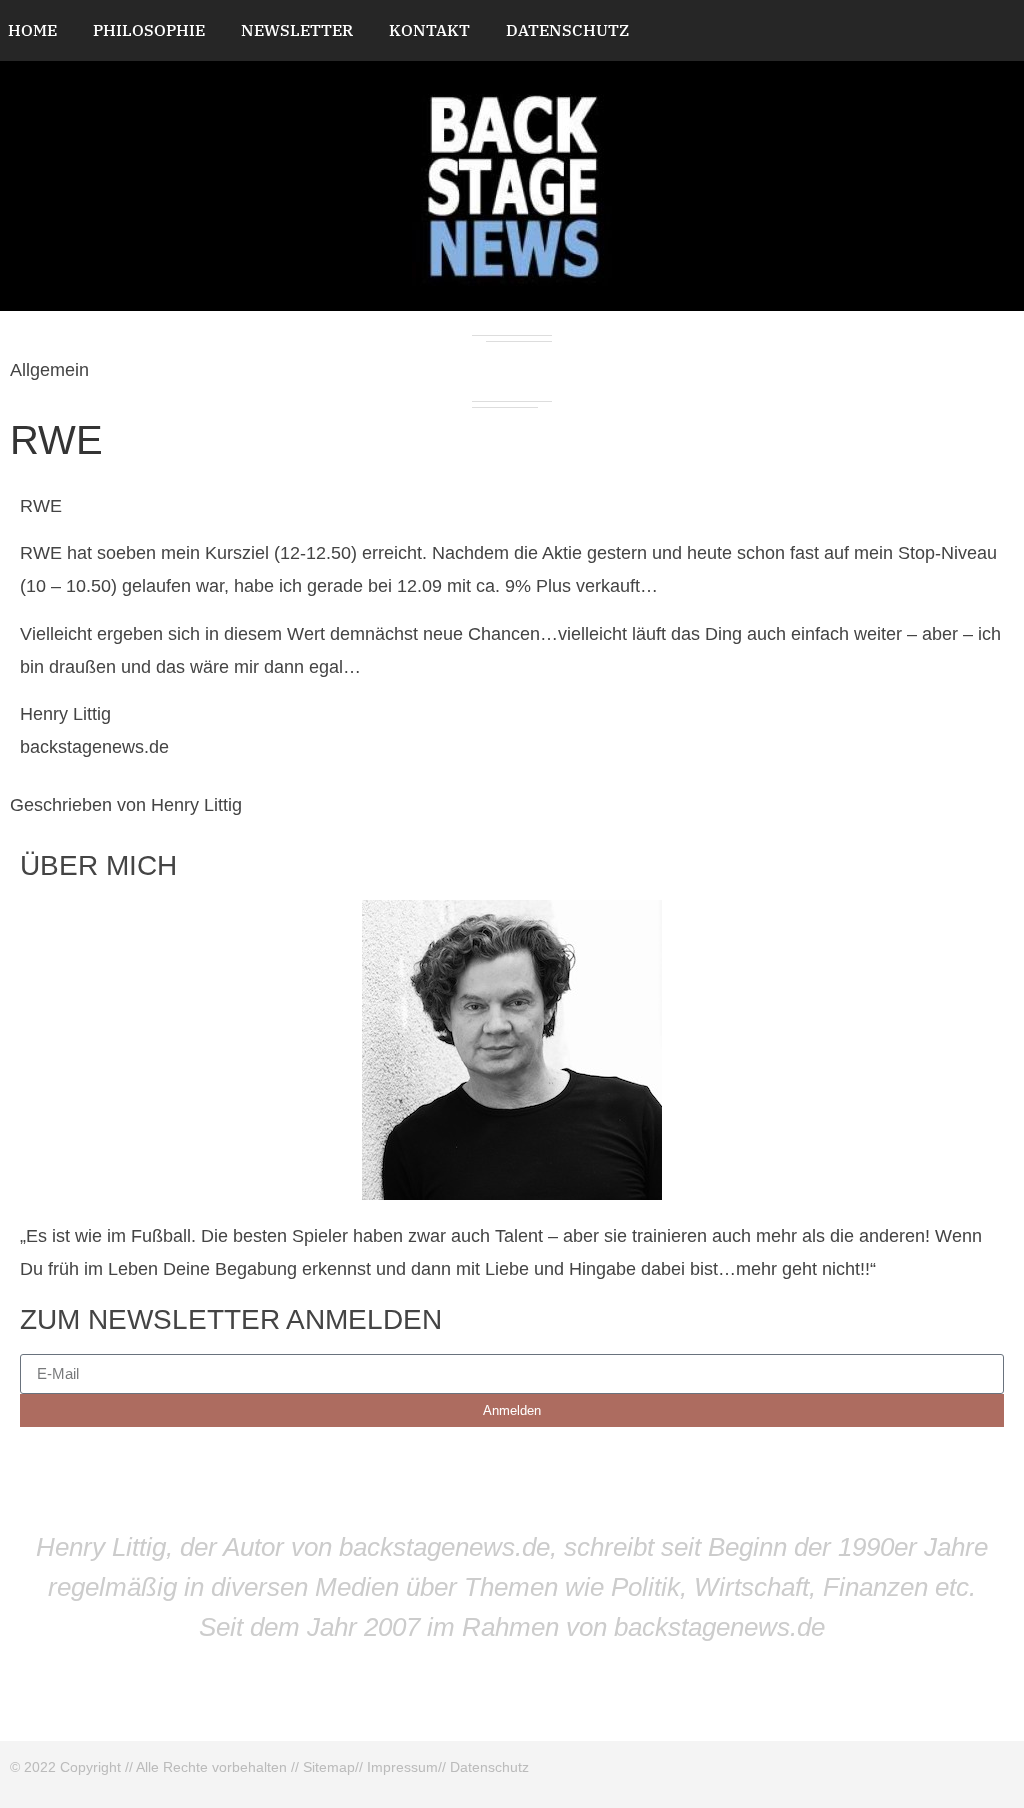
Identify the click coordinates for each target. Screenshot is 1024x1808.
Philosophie (149, 30)
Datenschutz (567, 30)
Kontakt (429, 30)
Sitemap (329, 1767)
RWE (56, 440)
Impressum (402, 1767)
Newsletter (297, 30)
